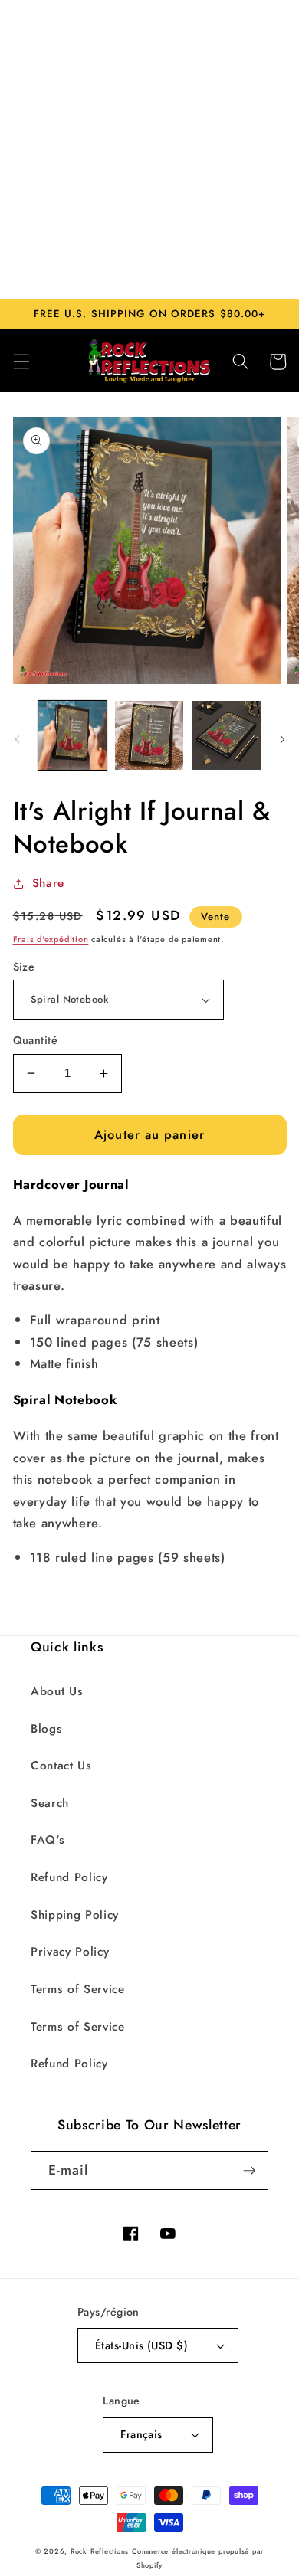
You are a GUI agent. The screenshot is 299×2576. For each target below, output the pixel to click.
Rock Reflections (100, 2551)
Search (50, 1803)
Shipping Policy (75, 1915)
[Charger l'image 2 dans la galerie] (149, 735)
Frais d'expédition (51, 939)
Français (141, 2434)
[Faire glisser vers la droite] (282, 740)
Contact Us (61, 1766)
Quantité (36, 1040)
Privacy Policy (70, 1952)
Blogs (46, 1729)
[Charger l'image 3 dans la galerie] (226, 735)
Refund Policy (69, 1877)
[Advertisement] (149, 149)
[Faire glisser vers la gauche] (17, 740)
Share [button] (48, 883)
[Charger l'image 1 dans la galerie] (72, 735)
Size (24, 967)
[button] (21, 362)
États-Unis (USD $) (141, 2345)
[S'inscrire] (249, 2171)
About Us (57, 1691)
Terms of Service (78, 1989)
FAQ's (48, 1840)
